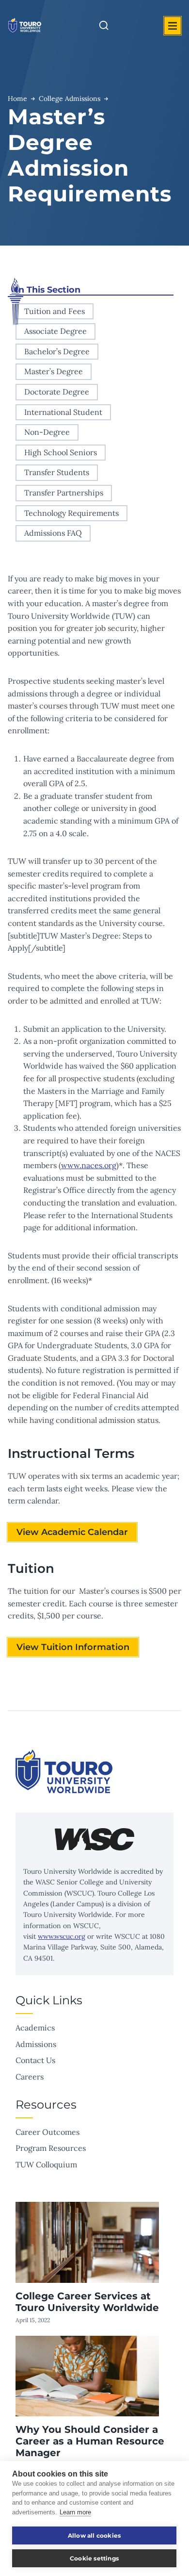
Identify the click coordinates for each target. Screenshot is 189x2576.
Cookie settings (94, 2558)
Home (17, 99)
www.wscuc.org (62, 1936)
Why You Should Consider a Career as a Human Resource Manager (90, 2441)
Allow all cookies (94, 2535)
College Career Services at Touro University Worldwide (87, 2302)
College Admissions (70, 99)
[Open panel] (173, 26)
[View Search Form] (104, 26)
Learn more (75, 2512)
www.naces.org (89, 1165)
